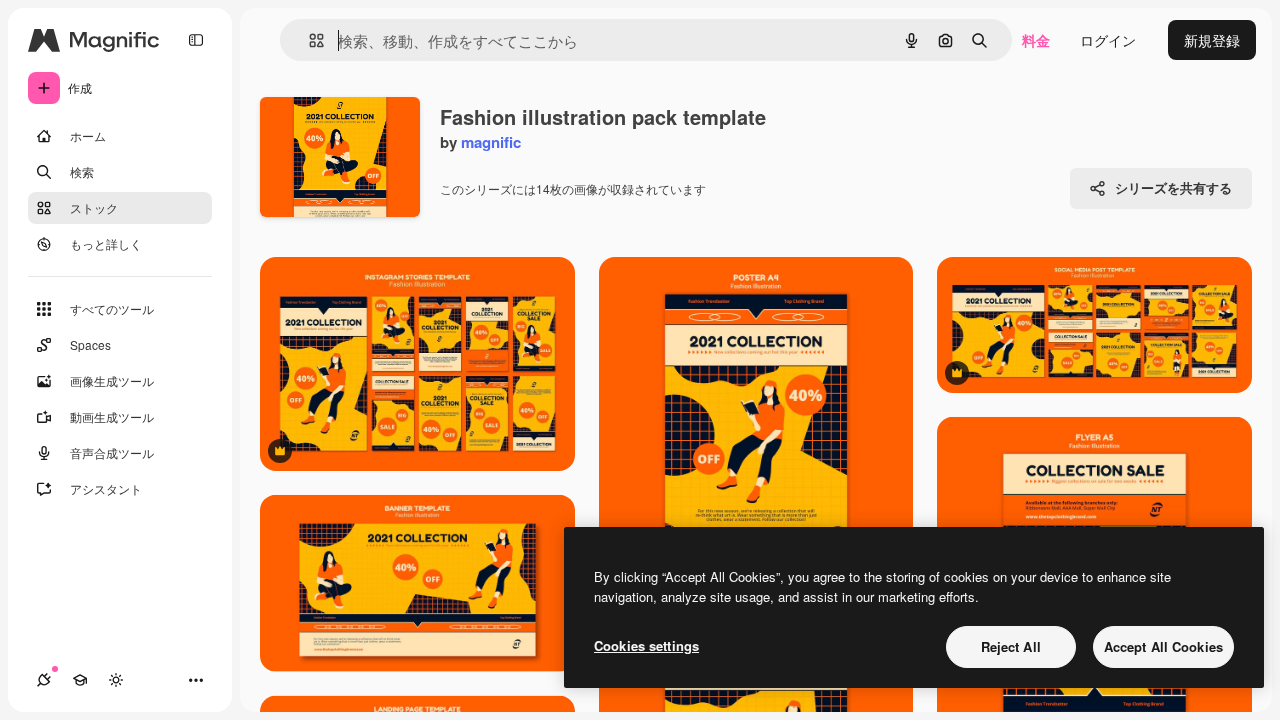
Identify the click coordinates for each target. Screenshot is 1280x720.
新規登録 (1212, 40)
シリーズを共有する (1173, 187)
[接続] (44, 680)
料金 (1036, 40)
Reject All (1011, 646)
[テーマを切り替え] (116, 680)
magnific (491, 142)
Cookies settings (646, 645)
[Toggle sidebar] (196, 40)
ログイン (1108, 40)
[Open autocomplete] (308, 40)
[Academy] (80, 680)
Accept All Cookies (1163, 646)
